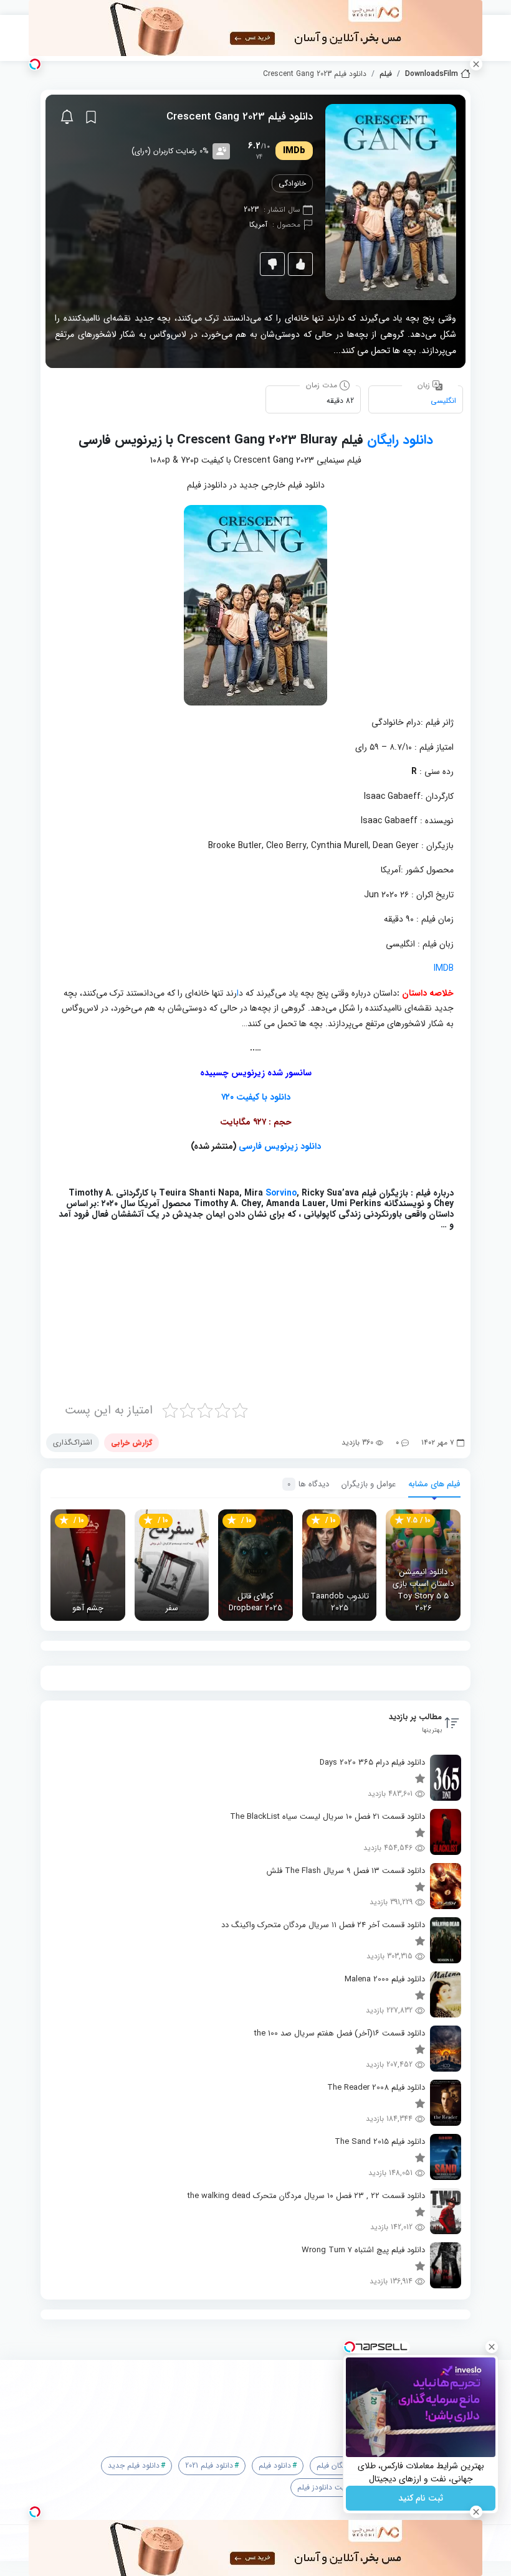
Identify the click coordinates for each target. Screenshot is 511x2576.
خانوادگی (292, 183)
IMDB (444, 968)
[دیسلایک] (272, 264)
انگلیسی (443, 401)
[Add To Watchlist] (91, 117)
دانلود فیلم (275, 2465)
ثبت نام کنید (421, 2498)
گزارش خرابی (131, 1442)
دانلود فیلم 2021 (209, 2465)
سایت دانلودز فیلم (325, 2487)
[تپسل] (35, 64)
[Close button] (492, 2347)
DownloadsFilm (432, 74)
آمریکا (258, 224)
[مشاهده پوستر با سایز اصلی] (391, 201)
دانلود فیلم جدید (134, 2465)
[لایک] (300, 264)
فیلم (386, 74)
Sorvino (281, 1193)
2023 (251, 210)
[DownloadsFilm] (260, 2397)
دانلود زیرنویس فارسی (280, 1146)
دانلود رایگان (400, 440)
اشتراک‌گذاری (73, 1442)
